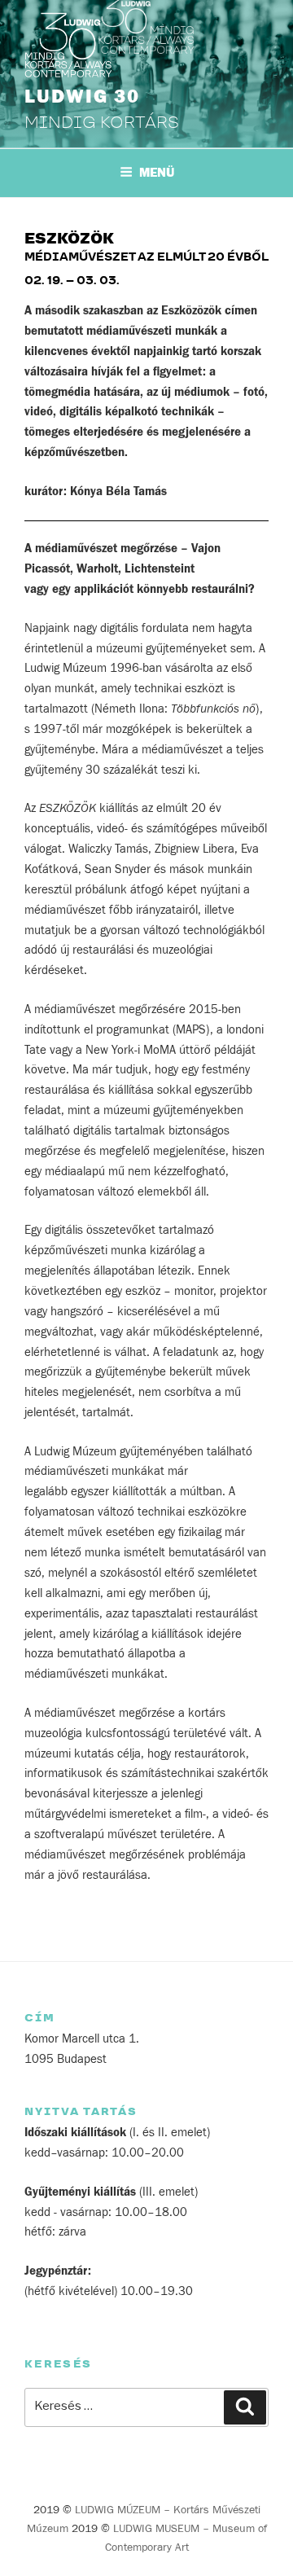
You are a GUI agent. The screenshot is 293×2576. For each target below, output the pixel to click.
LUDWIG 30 (82, 97)
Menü (157, 173)
